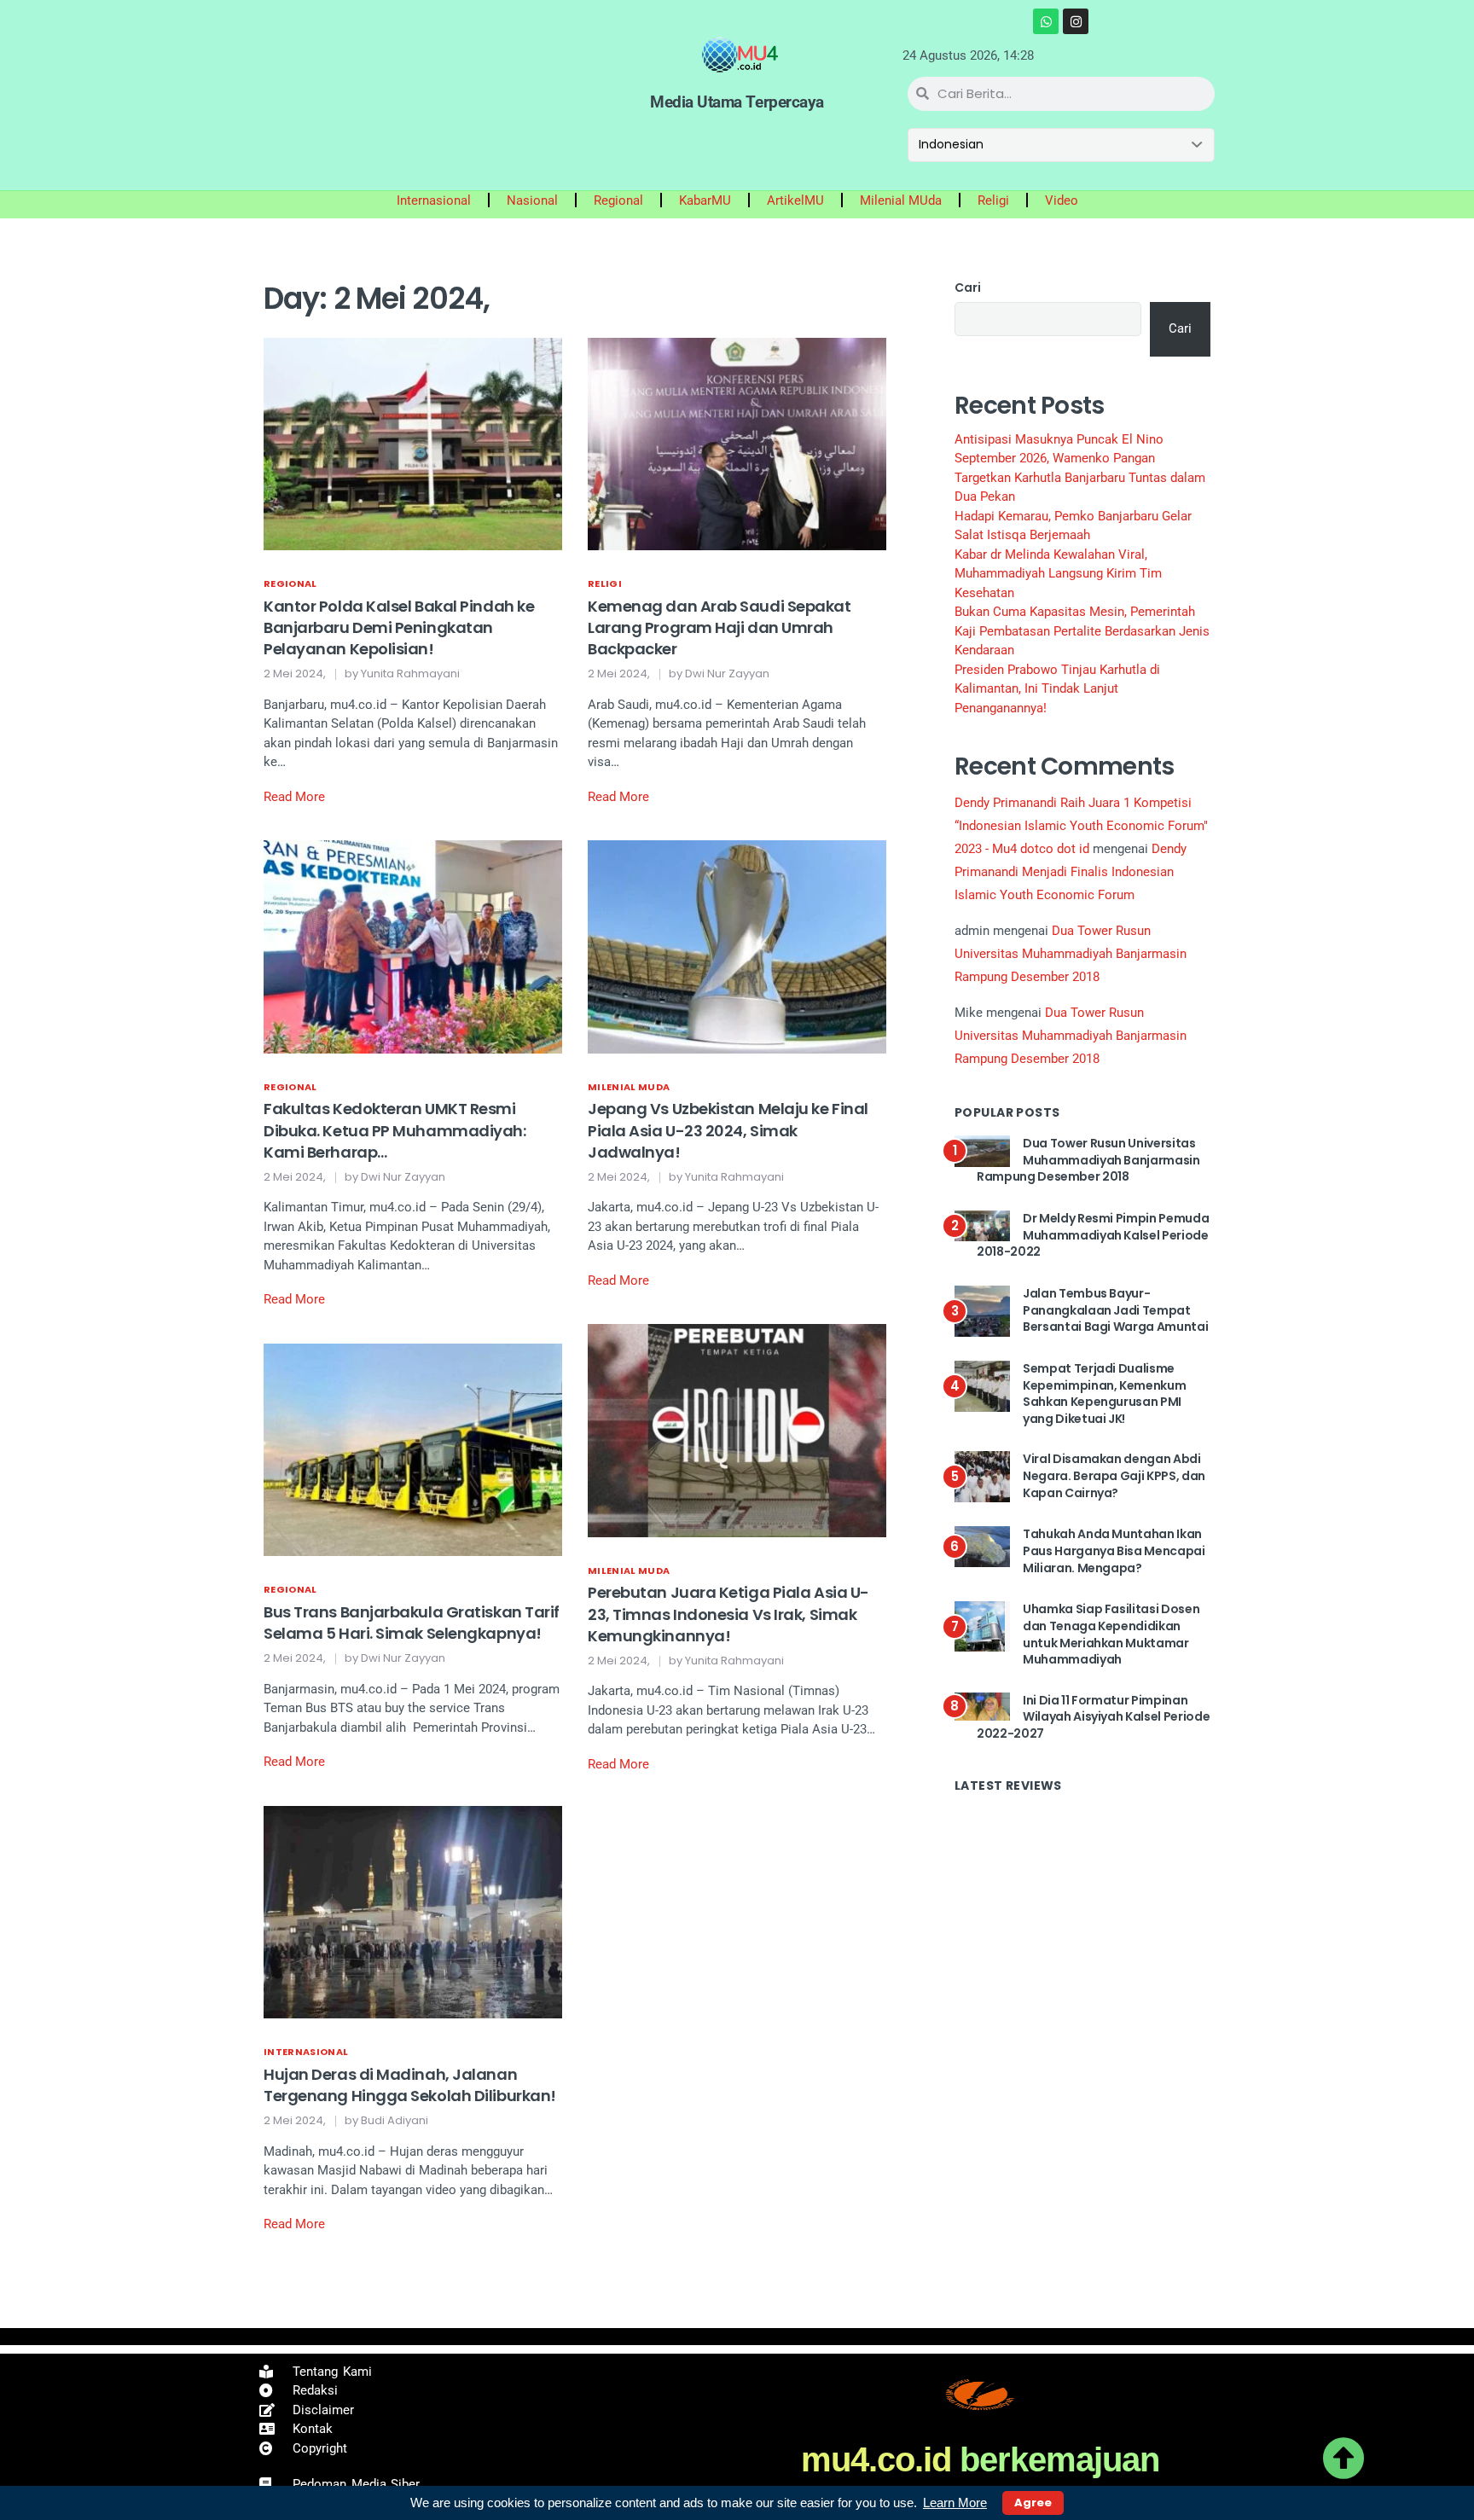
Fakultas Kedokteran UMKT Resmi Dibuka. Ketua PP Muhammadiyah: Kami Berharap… (395, 1130)
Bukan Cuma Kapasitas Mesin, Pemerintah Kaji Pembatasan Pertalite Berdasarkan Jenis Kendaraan (1082, 631)
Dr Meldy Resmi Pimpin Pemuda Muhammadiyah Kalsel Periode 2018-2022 (1093, 1235)
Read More (294, 797)
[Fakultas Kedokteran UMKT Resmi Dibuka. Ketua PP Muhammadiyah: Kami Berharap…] (413, 946)
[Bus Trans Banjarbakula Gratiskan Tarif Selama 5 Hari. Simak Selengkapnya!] (413, 1449)
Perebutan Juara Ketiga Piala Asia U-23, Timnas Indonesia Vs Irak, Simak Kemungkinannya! (728, 1614)
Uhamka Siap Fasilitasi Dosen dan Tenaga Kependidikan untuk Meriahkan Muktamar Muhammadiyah (1111, 1634)
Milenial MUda (901, 200)
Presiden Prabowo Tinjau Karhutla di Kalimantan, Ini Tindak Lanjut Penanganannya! (1057, 689)
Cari (968, 287)
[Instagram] (1076, 21)
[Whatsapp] (1046, 21)
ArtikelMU (795, 200)
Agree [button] (1033, 2503)
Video (1062, 200)
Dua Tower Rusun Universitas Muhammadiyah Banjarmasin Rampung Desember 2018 (1071, 954)
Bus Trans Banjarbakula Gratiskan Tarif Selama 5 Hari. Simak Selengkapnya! (412, 1623)
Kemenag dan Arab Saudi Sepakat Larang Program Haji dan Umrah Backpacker (720, 627)
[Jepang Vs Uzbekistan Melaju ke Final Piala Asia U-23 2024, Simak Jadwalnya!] (737, 946)
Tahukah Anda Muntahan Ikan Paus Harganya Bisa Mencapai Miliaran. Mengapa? (1114, 1550)
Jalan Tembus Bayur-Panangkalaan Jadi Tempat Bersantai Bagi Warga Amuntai (1115, 1310)
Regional (618, 200)
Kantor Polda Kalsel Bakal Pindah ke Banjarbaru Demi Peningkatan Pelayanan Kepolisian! (399, 627)
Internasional (434, 200)
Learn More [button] (955, 2503)
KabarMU (705, 200)
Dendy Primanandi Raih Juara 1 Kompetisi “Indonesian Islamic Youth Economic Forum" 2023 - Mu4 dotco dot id (1081, 826)
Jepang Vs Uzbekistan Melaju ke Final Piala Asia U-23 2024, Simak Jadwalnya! (728, 1130)
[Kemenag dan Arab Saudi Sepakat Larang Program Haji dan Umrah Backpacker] (737, 444)
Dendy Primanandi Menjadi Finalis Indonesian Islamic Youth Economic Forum (1071, 872)
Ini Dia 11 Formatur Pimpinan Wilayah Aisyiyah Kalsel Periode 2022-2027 (1093, 1717)
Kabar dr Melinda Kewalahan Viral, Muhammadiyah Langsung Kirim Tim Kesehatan (1058, 574)
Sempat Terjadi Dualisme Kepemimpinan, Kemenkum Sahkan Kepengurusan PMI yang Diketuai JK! (1104, 1394)
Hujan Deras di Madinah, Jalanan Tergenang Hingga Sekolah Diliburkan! (410, 2085)
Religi (993, 200)
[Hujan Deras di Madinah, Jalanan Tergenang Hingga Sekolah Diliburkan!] (413, 1911)
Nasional (532, 200)
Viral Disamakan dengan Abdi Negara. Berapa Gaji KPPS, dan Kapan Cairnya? (1114, 1475)
